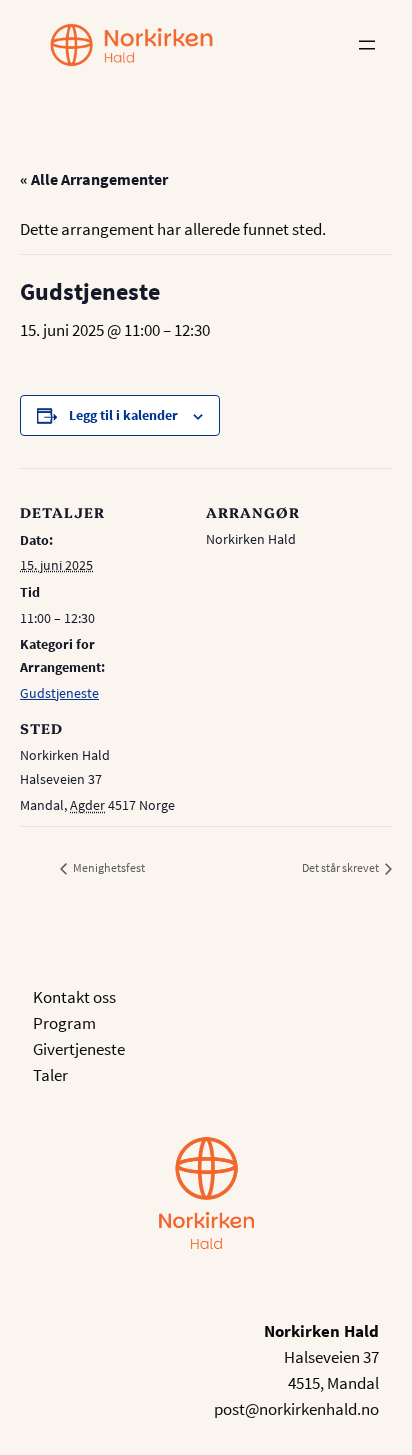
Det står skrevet (341, 867)
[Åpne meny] (367, 45)
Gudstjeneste (59, 693)
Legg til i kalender (123, 415)
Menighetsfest (108, 867)
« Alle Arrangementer (94, 179)
